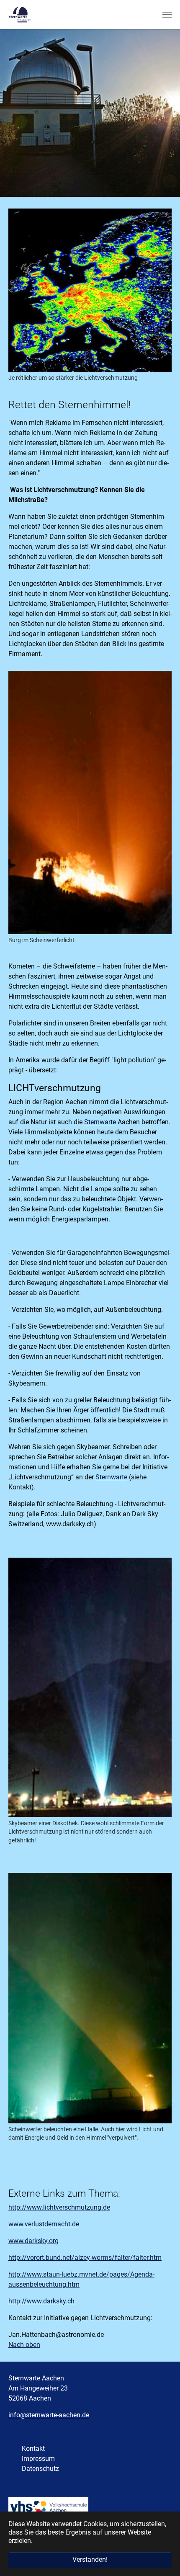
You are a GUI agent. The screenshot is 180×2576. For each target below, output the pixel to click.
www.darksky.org (33, 2241)
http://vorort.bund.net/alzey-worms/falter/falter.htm (85, 2258)
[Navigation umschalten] (167, 15)
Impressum (38, 2459)
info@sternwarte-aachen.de (49, 2415)
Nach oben (24, 2345)
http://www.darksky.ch (41, 2301)
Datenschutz (40, 2469)
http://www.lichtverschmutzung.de (59, 2207)
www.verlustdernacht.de (44, 2224)
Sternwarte (100, 1122)
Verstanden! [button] (90, 2559)
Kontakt (33, 2448)
